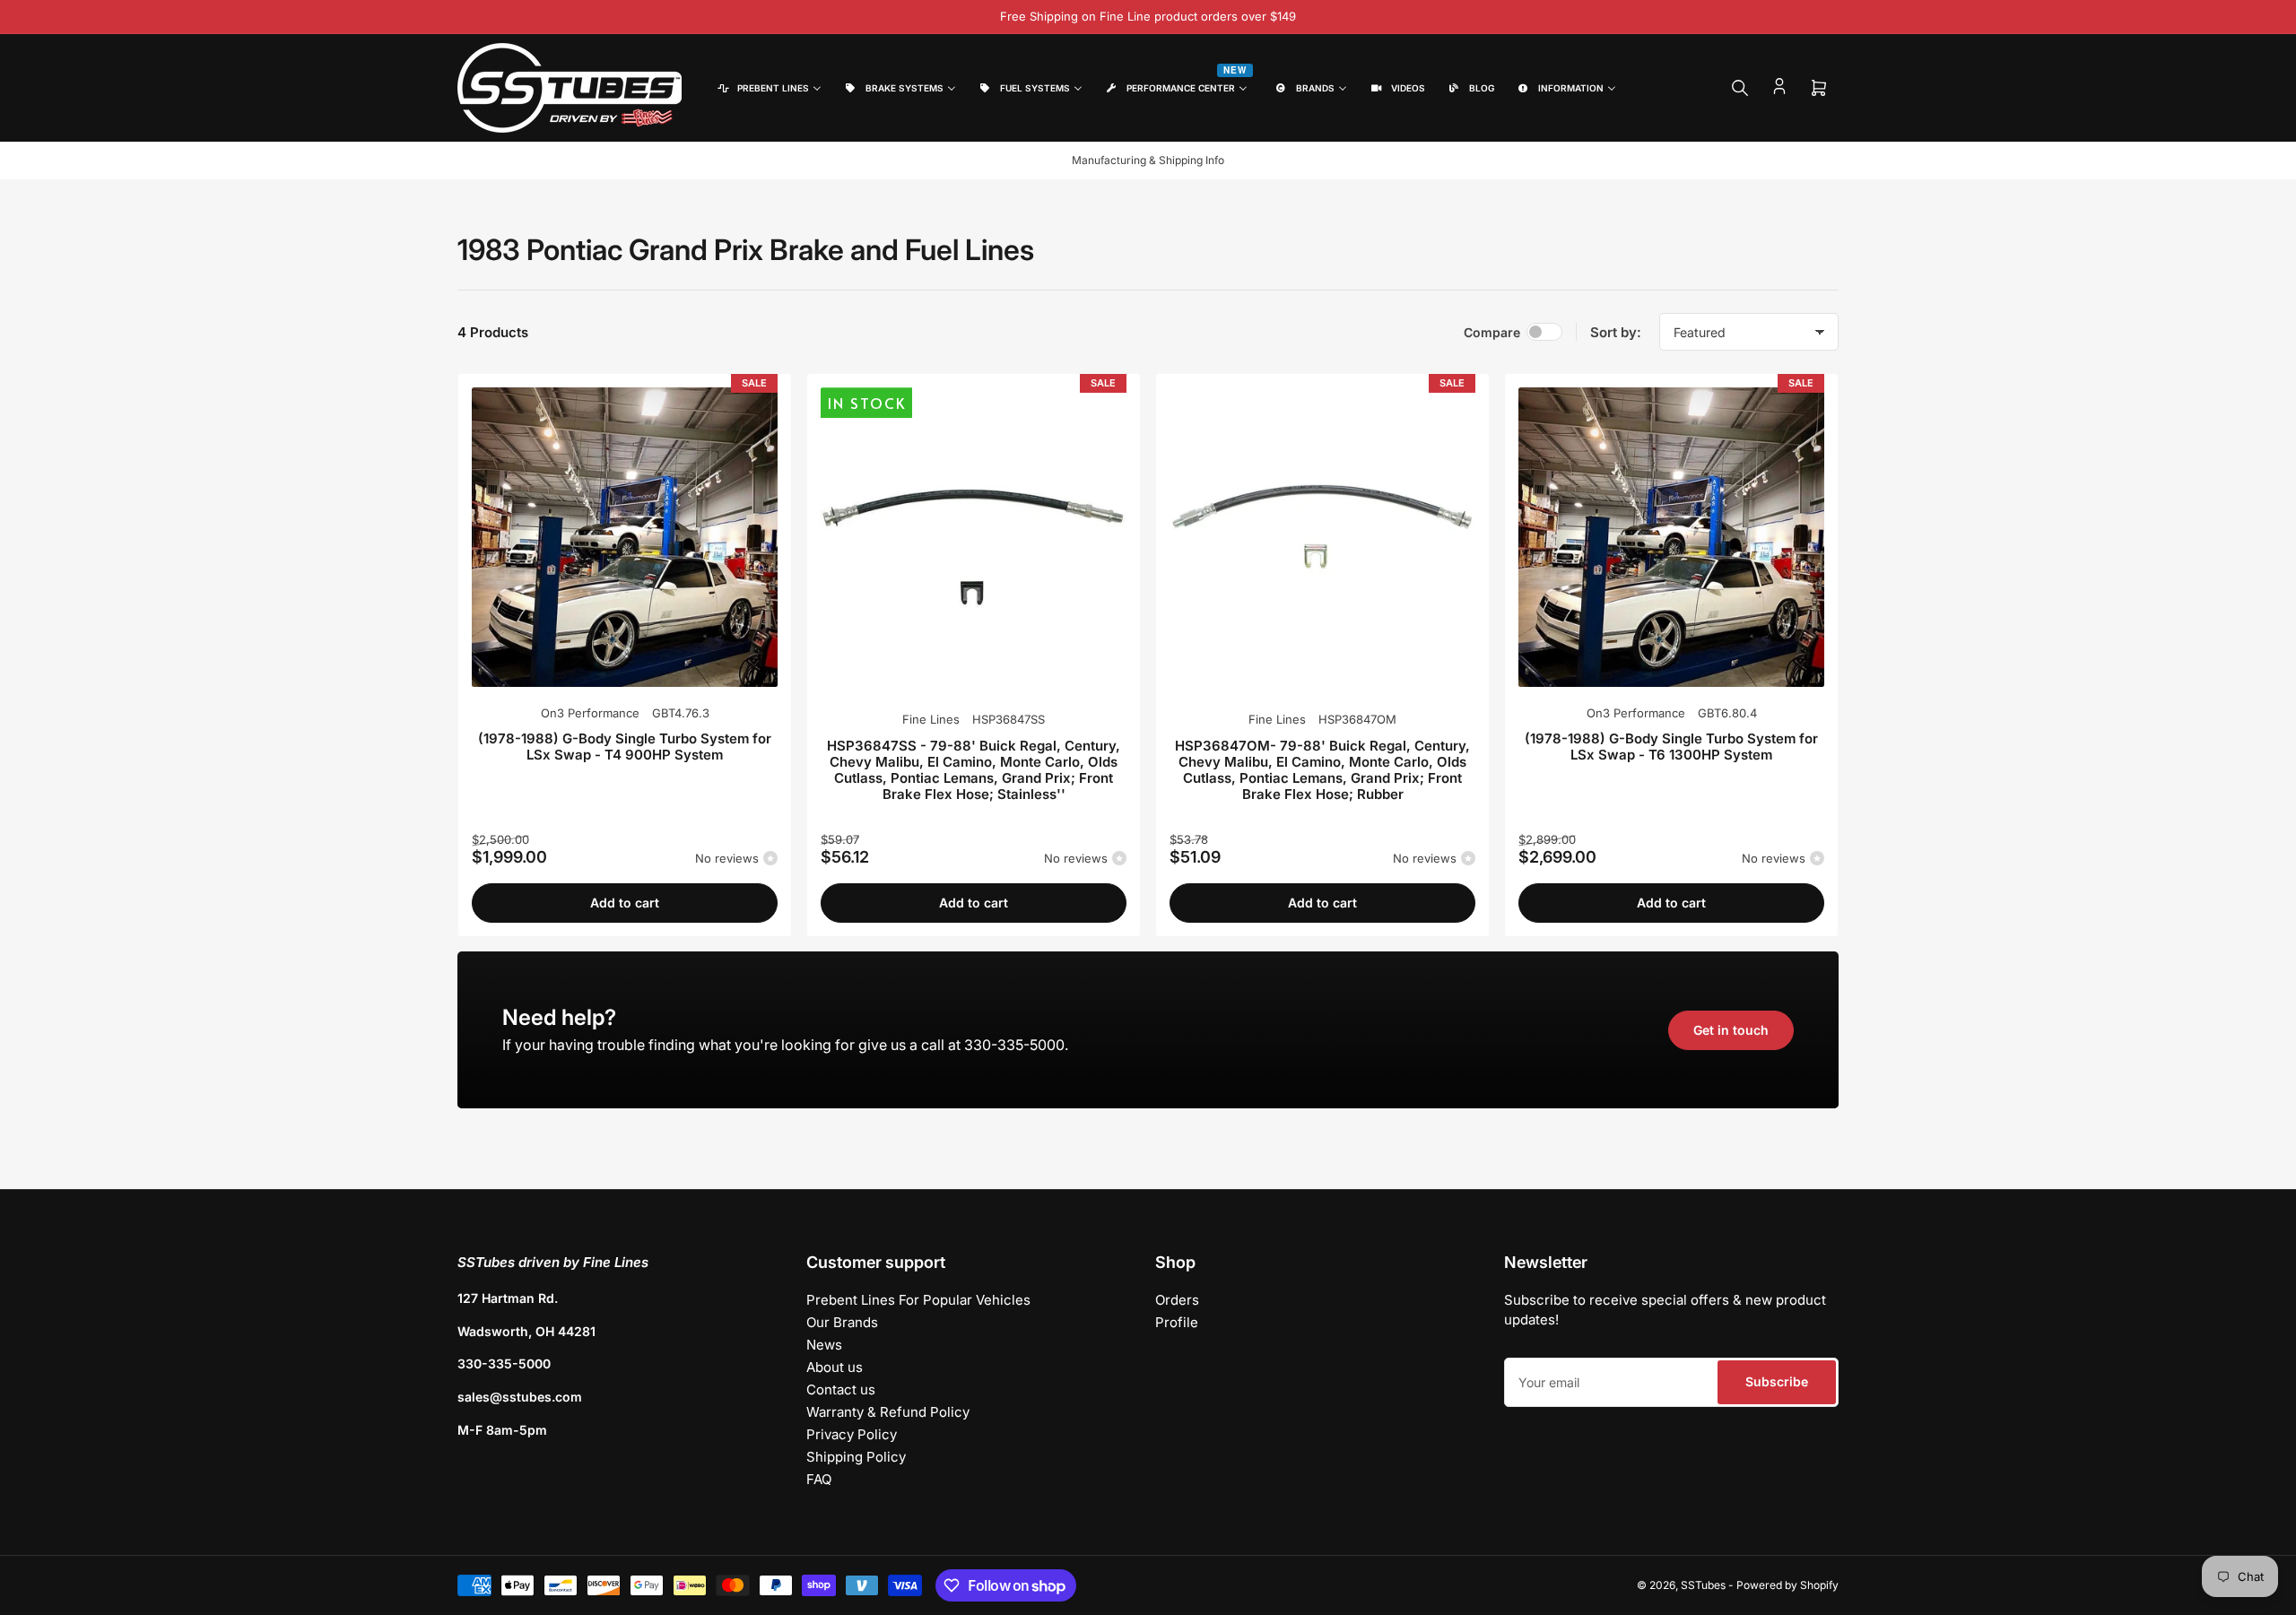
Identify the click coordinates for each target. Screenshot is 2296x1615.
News (824, 1345)
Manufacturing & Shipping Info (1148, 160)
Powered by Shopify (1787, 1585)
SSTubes (1703, 1585)
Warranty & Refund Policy (888, 1412)
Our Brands (842, 1322)
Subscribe (1777, 1381)
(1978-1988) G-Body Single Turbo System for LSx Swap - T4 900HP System (625, 747)
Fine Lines (931, 719)
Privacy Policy (852, 1434)
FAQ (819, 1479)
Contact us (841, 1389)
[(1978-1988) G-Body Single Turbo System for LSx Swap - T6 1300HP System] (1671, 537)
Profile (1177, 1322)
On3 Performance (590, 713)
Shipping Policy (856, 1457)
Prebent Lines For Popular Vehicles (918, 1300)
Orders (1177, 1300)
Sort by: (1616, 332)
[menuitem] (768, 88)
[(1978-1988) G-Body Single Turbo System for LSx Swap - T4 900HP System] (625, 537)
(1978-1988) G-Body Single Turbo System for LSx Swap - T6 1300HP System (1671, 747)
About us (835, 1367)
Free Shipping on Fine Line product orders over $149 (1148, 16)
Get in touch (1731, 1030)
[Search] (1740, 88)
